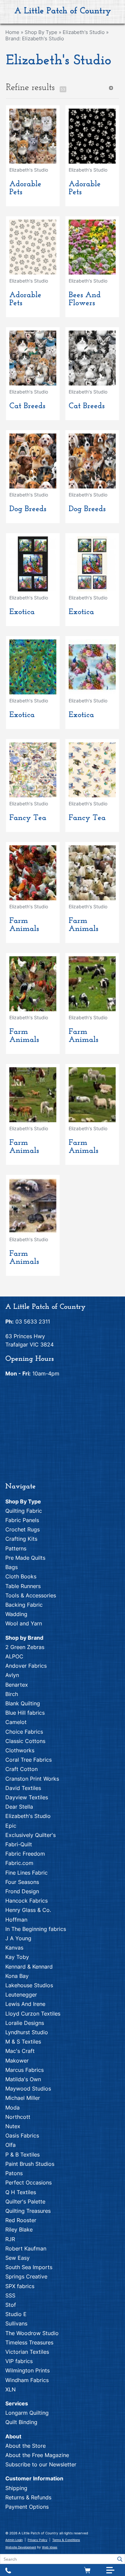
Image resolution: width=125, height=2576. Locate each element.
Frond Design (22, 1891)
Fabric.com (19, 1863)
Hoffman (16, 1920)
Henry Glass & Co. (28, 1910)
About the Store (25, 2446)
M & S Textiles (23, 2042)
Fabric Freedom (25, 1854)
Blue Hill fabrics (25, 1713)
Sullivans (16, 2323)
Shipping (16, 2488)
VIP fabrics (19, 2361)
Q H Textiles (21, 2192)
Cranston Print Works (32, 1779)
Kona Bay (17, 1976)
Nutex (13, 2126)
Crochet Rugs (22, 1529)
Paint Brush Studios (30, 2164)
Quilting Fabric (24, 1511)
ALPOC (14, 1656)
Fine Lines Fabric (26, 1873)
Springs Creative (26, 2276)
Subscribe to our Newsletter (41, 2464)
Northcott (18, 2117)
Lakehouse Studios (29, 1985)
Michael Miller (23, 2098)
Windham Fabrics (27, 2380)
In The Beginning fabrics (36, 1929)
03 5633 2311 (33, 1321)
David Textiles (23, 1788)
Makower (17, 2061)
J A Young (18, 1938)
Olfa (10, 2145)
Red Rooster (21, 2220)
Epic (11, 1826)
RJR (10, 2239)
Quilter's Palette (25, 2201)
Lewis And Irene (25, 2004)
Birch (12, 1694)
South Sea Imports (29, 2267)
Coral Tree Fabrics (28, 1760)
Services (17, 2403)
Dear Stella (19, 1807)
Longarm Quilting (27, 2413)
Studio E (16, 2314)
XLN (10, 2389)
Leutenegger (21, 1995)
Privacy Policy (37, 2540)
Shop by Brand (24, 1638)
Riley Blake (19, 2229)
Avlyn (12, 1675)
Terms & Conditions (66, 2540)
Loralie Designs (25, 2023)
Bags (11, 1567)
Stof (11, 2305)
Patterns (16, 1548)
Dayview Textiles (27, 1797)
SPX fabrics (20, 2286)
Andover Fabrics (26, 1666)
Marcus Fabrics (24, 2070)
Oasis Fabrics (22, 2136)
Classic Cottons (25, 1741)
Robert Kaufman (26, 2248)
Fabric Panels (22, 1520)
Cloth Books (21, 1576)
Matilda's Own (23, 2079)
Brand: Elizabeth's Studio (35, 38)
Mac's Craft (20, 2051)
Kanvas (14, 1948)
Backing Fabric (24, 1605)
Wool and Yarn (24, 1623)
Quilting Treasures (28, 2211)
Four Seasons (22, 1882)
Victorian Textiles (27, 2352)
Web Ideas (50, 2547)
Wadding (16, 1614)
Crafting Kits (21, 1539)
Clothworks (20, 1750)
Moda (12, 2108)
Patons (14, 2173)
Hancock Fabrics (26, 1901)
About (13, 2436)
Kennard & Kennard (29, 1967)
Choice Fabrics (24, 1732)
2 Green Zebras (25, 1647)
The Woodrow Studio (32, 2333)
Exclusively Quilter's (30, 1835)
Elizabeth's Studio (84, 32)
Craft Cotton (21, 1769)
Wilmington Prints (27, 2370)
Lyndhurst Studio (27, 2032)
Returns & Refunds (28, 2497)
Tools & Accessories (31, 1595)
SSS (10, 2295)
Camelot (16, 1722)
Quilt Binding (21, 2422)
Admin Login (14, 2540)
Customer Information (34, 2478)
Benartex (17, 1685)
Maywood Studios (28, 2089)
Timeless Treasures (29, 2342)
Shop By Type (41, 32)
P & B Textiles (22, 2154)
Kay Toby (17, 1957)
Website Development (21, 2547)
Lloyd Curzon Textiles (33, 2014)
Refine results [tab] (30, 88)
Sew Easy (17, 2258)
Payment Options (27, 2507)
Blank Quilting (23, 1703)
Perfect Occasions (28, 2182)
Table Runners (23, 1586)
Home (12, 32)
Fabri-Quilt (19, 1844)
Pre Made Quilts (25, 1558)
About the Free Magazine (37, 2455)
